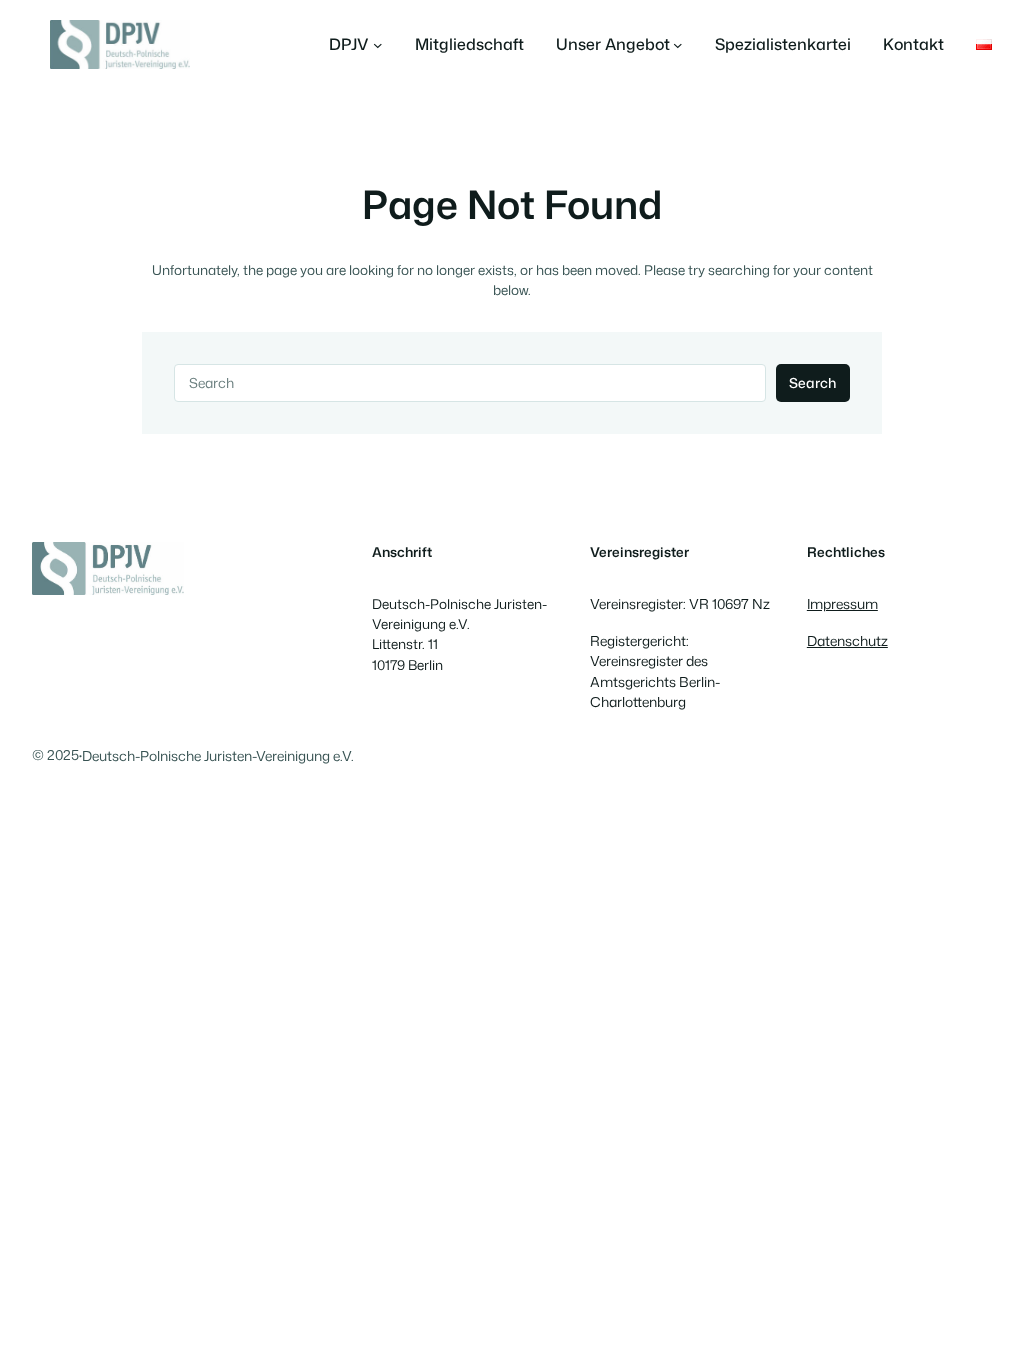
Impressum (842, 603)
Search (812, 382)
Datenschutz (847, 640)
